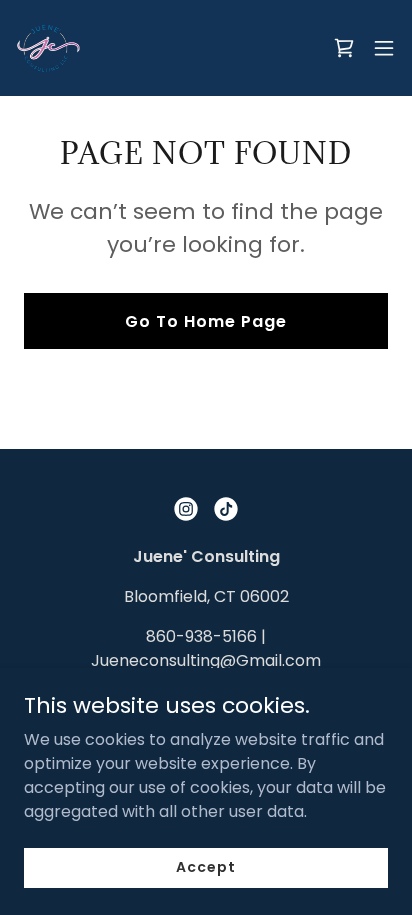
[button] (384, 48)
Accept (205, 867)
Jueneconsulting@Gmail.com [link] (206, 660)
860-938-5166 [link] (201, 636)
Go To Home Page (206, 321)
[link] (48, 48)
